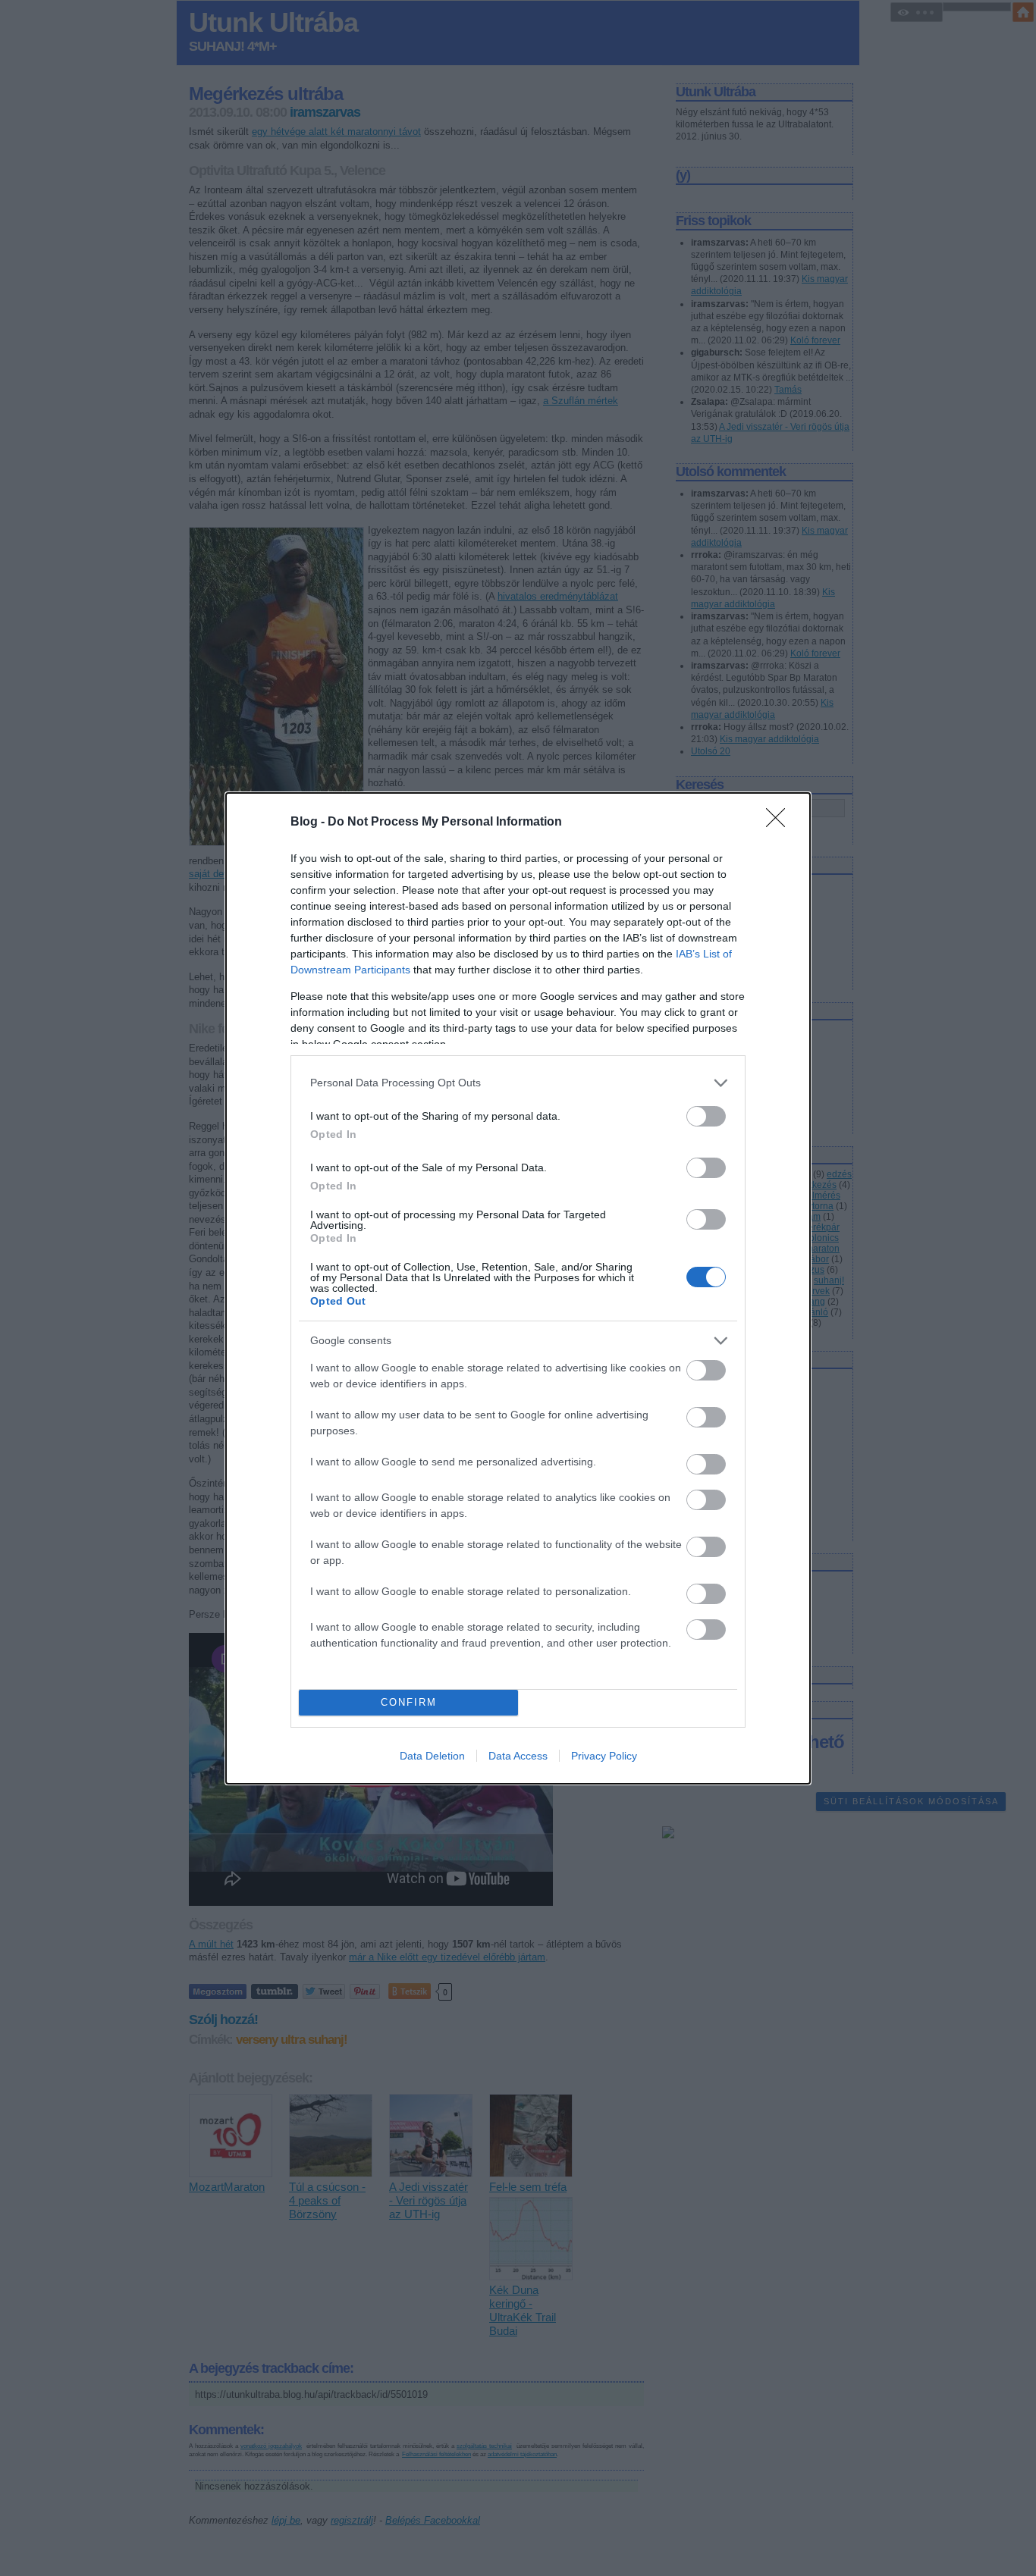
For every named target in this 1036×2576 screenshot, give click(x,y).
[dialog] (518, 1288)
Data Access (518, 1756)
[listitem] (518, 1083)
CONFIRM (409, 1702)
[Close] (780, 823)
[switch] (706, 1116)
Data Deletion (432, 1756)
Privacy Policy (604, 1756)
